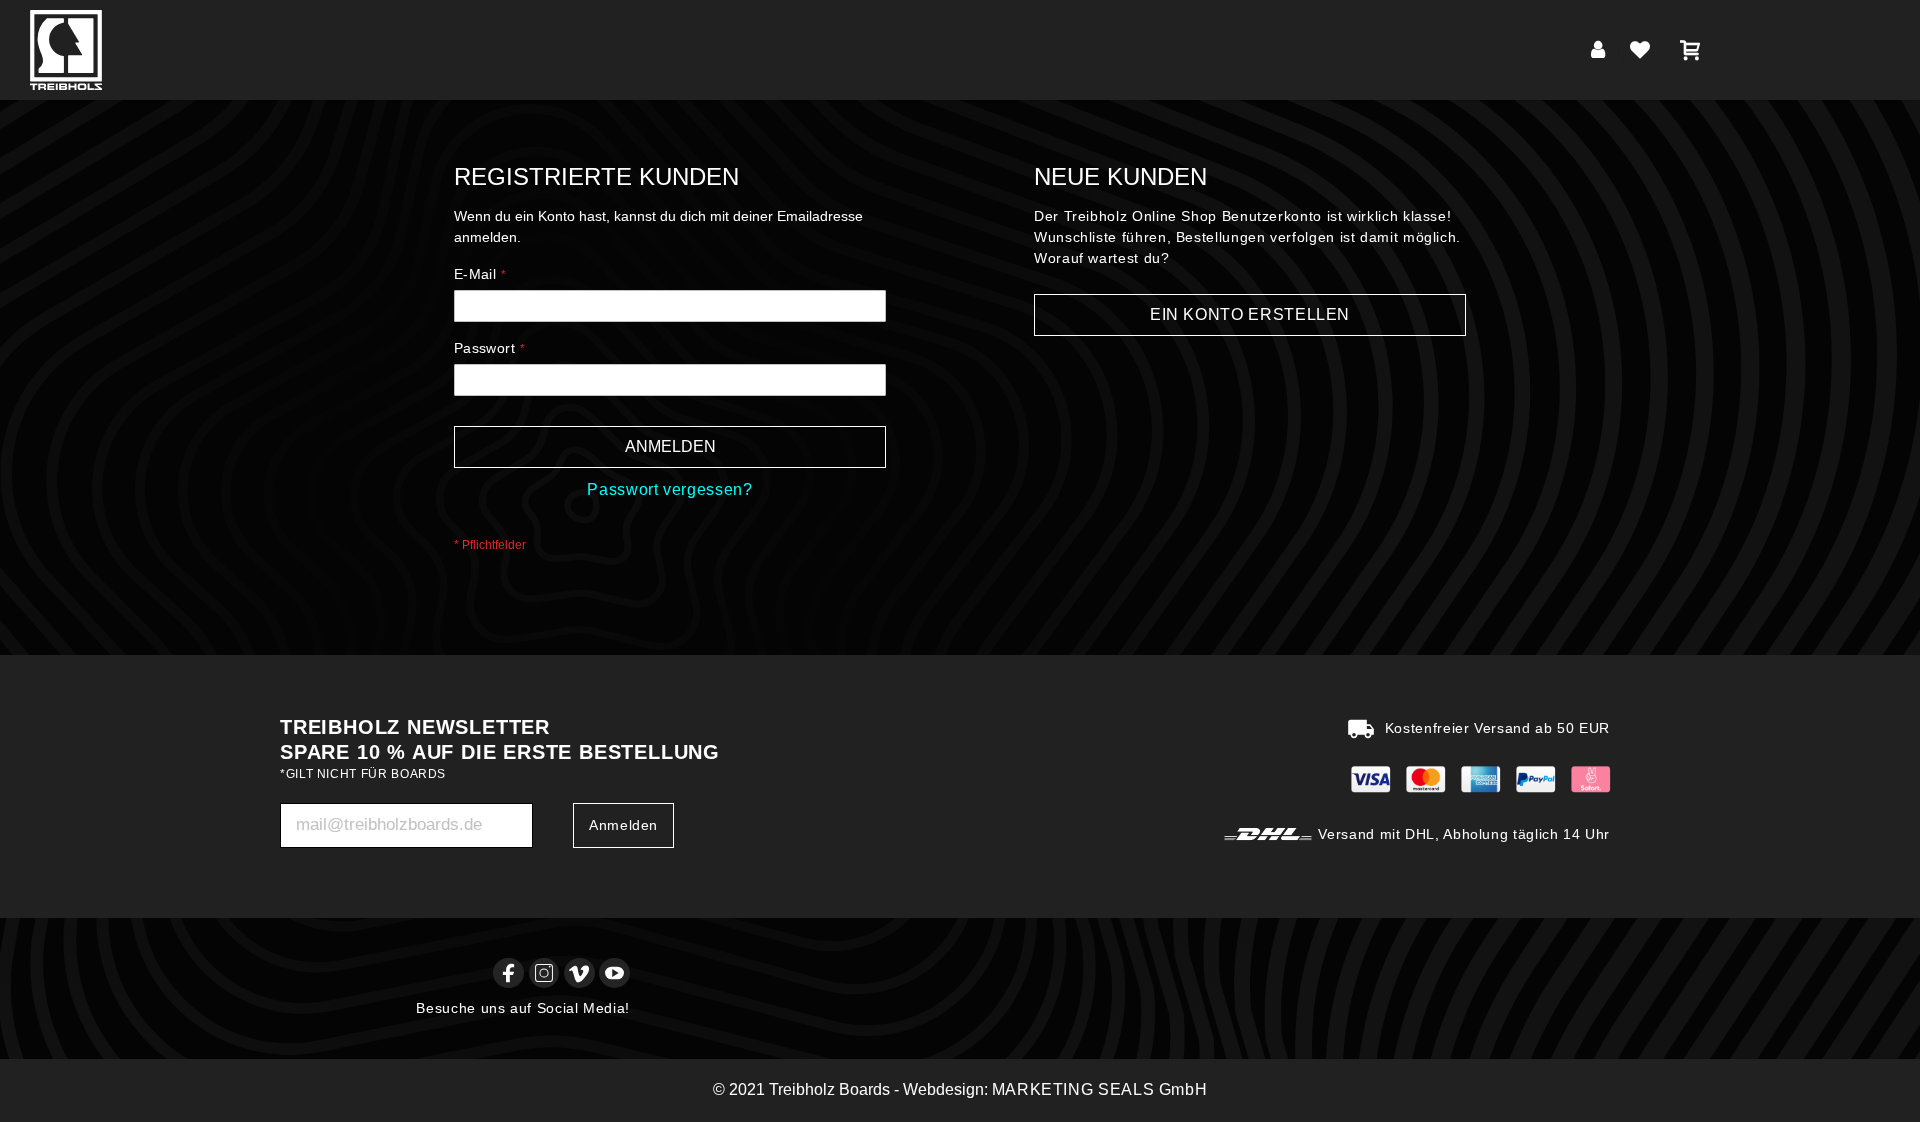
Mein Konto (1601, 53)
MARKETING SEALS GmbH (1100, 1089)
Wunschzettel (1644, 53)
